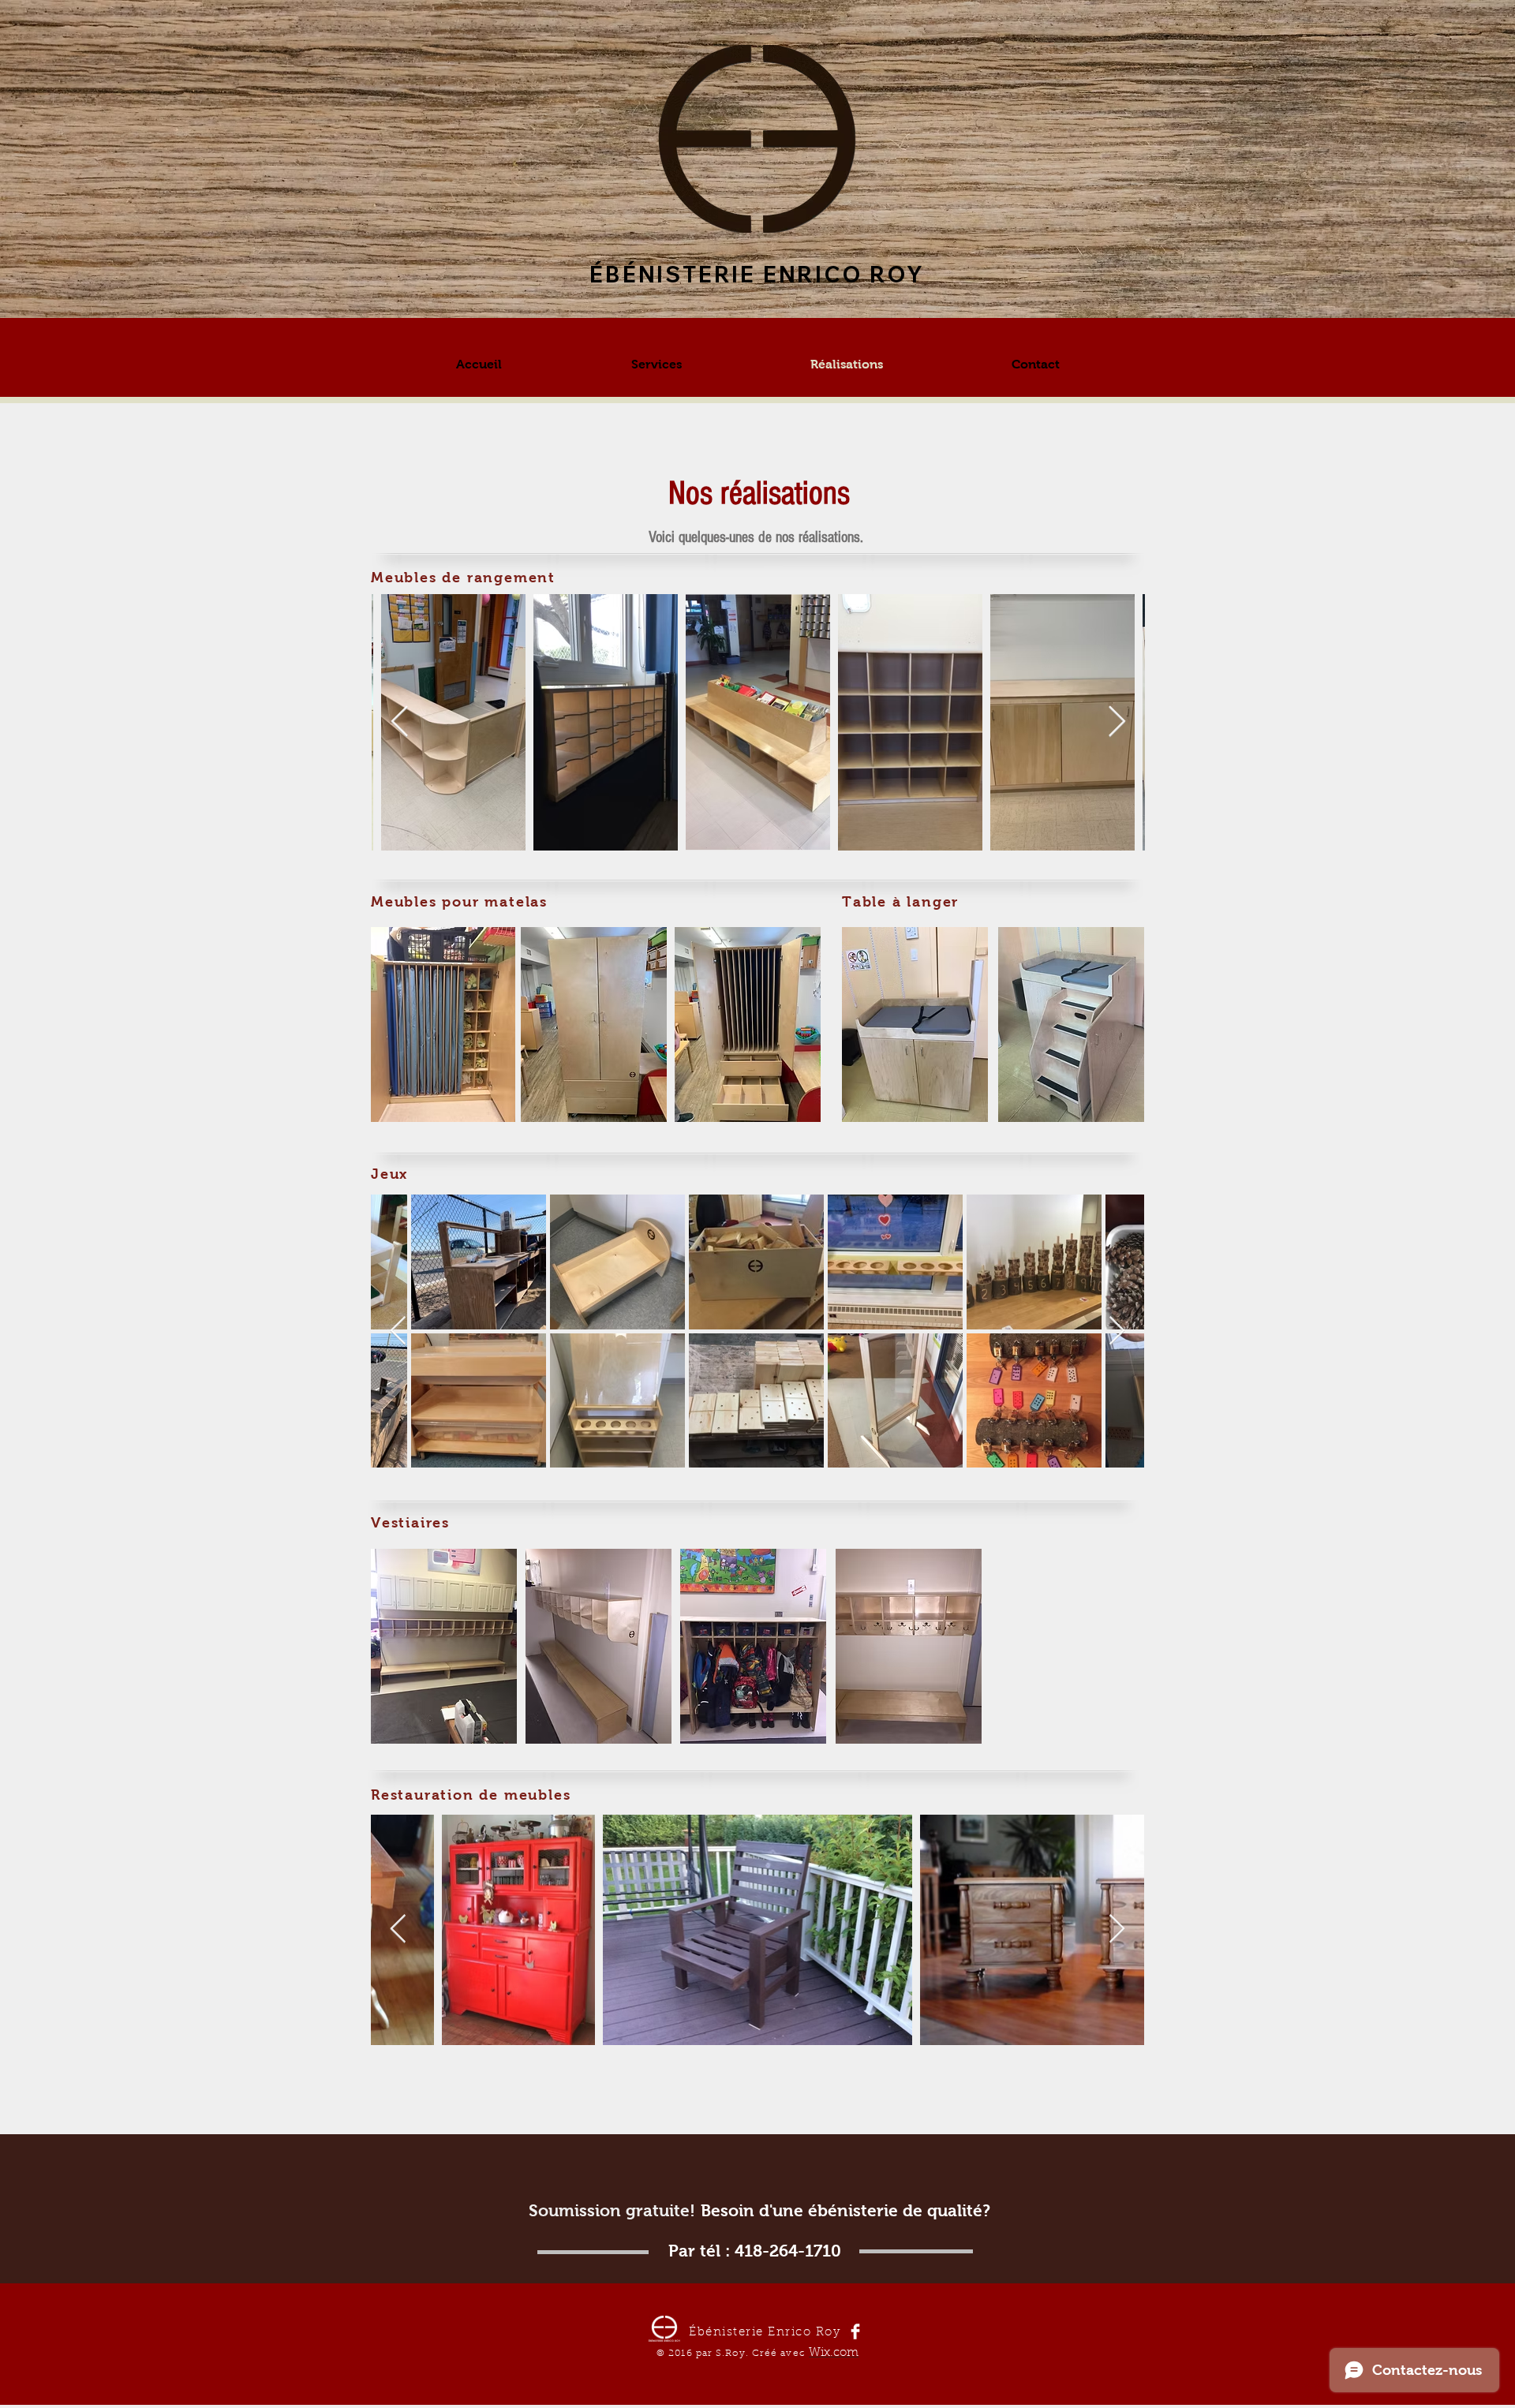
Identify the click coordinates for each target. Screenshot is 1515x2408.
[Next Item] (1117, 722)
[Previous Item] (400, 722)
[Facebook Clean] (855, 2331)
